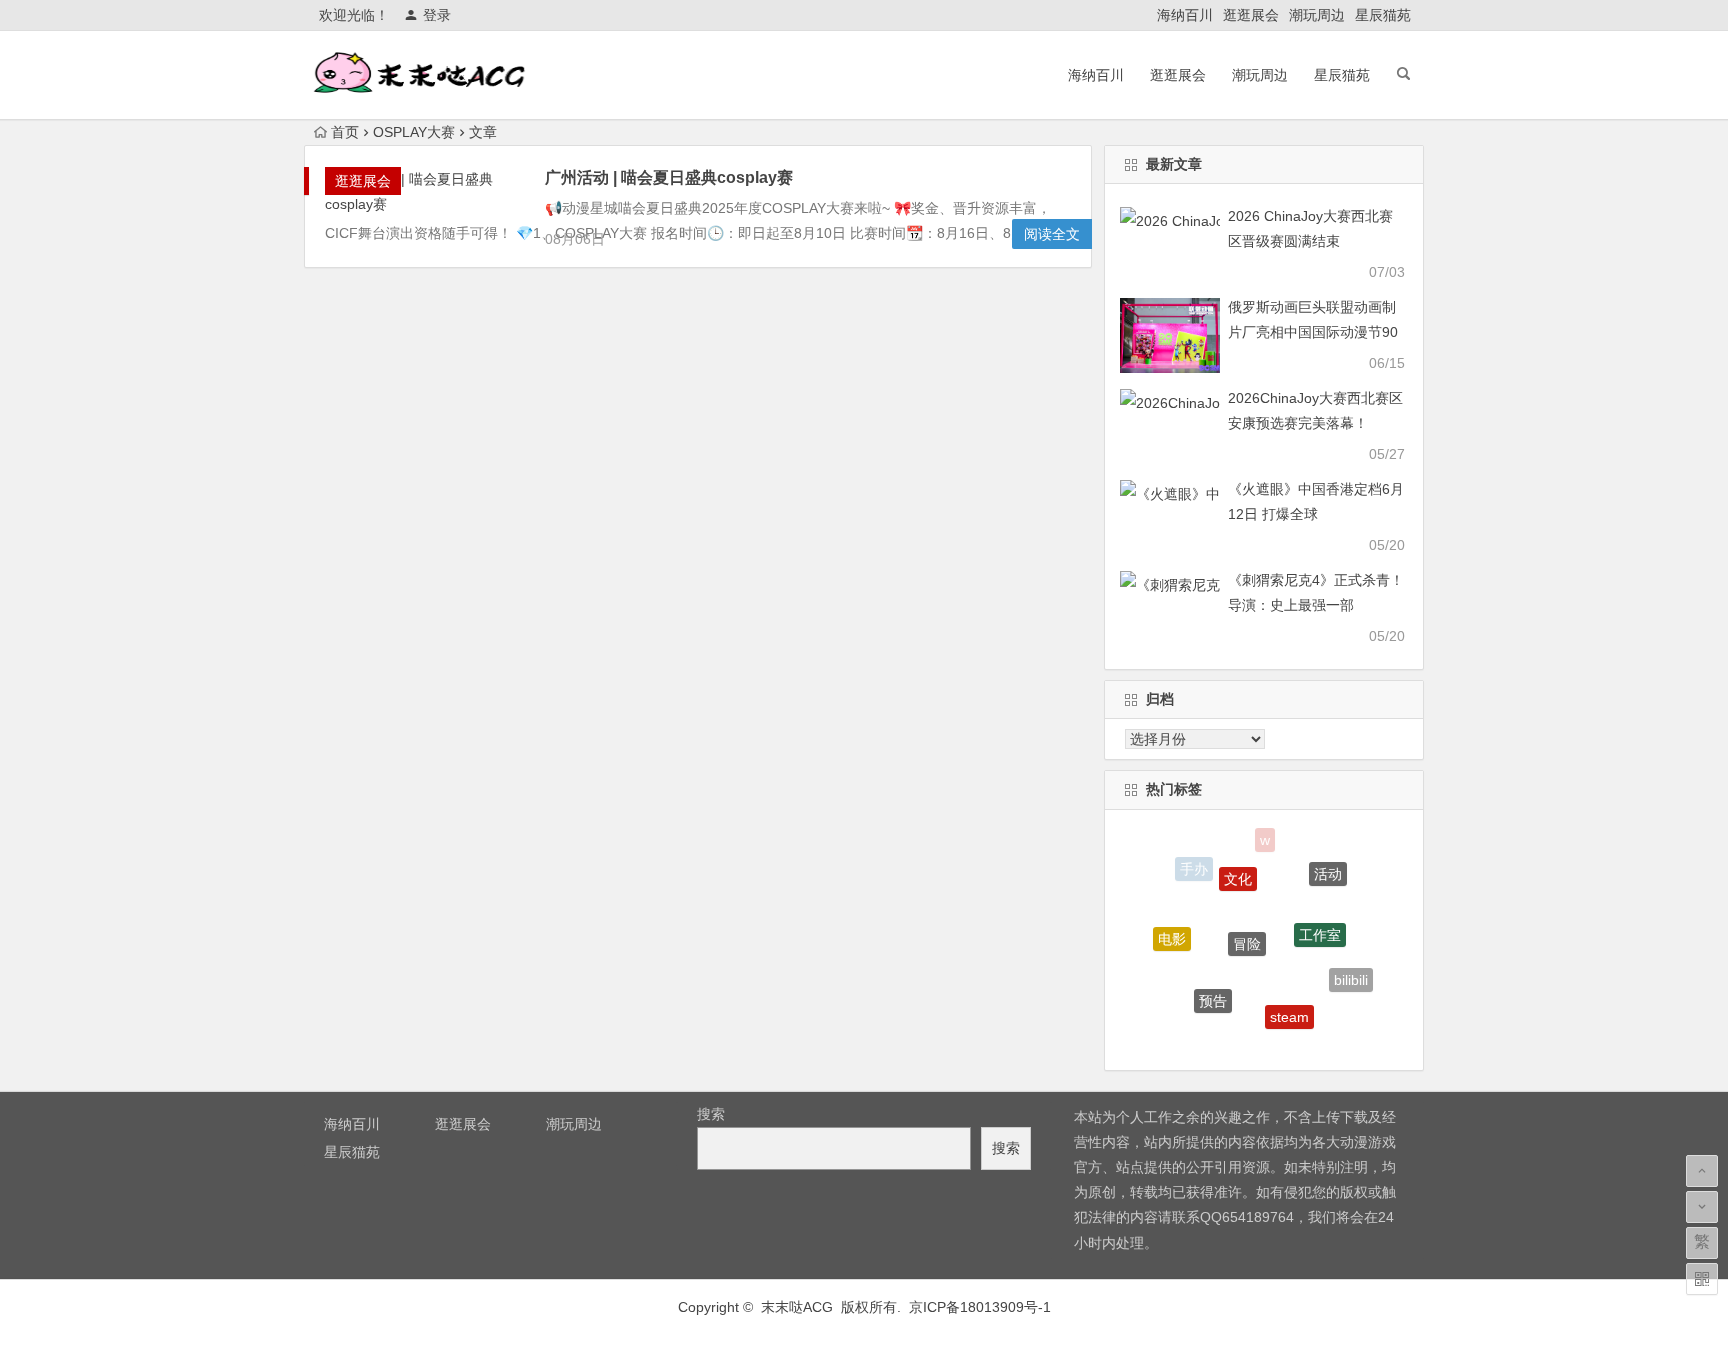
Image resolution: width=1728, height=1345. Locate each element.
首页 (345, 132)
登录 (437, 15)
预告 (1213, 990)
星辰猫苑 (1383, 15)
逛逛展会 (1251, 15)
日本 (1246, 1038)
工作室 (1320, 921)
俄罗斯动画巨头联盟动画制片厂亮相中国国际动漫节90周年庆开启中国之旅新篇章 (1313, 332)
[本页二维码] (1702, 1279)
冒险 (1247, 927)
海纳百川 (1185, 15)
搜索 (711, 1114)
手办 (1194, 868)
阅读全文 (1052, 234)
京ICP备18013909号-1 (980, 1307)
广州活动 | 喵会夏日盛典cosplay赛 (669, 177)
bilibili (1351, 975)
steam (1289, 1006)
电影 (1172, 932)
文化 (1238, 867)
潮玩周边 (1317, 15)
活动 (1328, 868)
